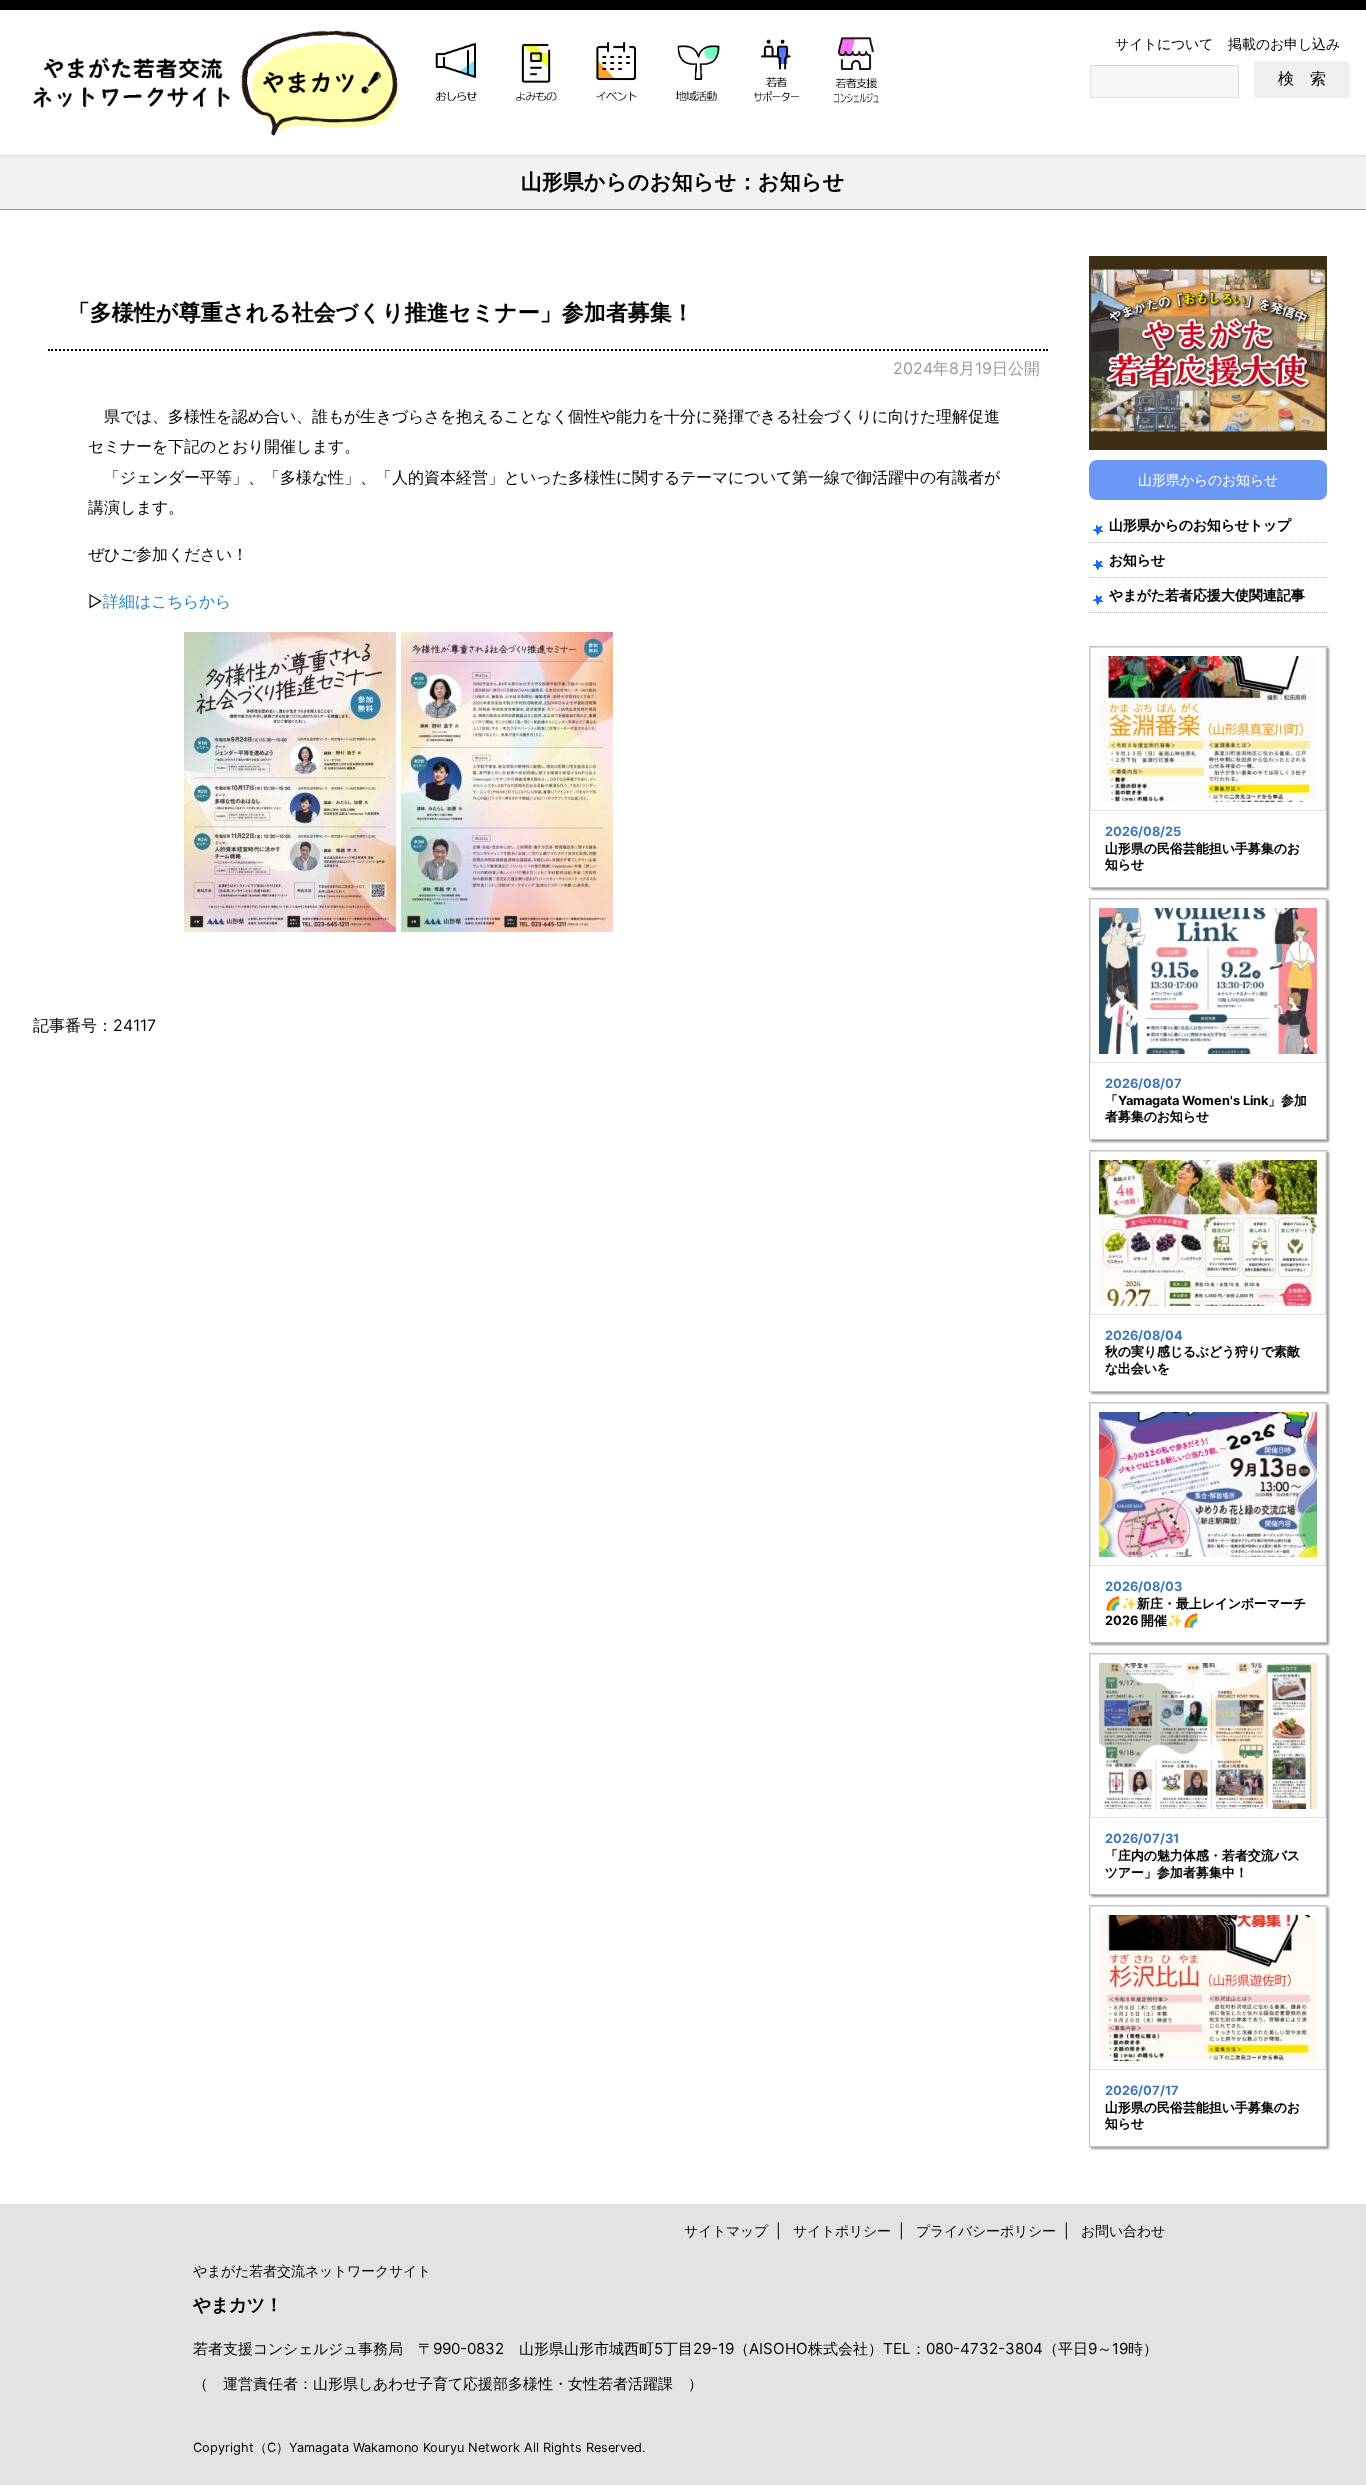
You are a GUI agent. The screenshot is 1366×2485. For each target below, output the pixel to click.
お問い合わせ (1123, 2230)
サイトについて (1164, 43)
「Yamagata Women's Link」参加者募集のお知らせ (1206, 1109)
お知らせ (1137, 559)
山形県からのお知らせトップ (1200, 524)
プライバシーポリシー (986, 2230)
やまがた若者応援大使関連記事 (1207, 594)
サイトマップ (726, 2230)
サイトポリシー (842, 2230)
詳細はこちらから (167, 601)
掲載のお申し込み (1284, 43)
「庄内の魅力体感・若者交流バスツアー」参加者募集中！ (1202, 1864)
